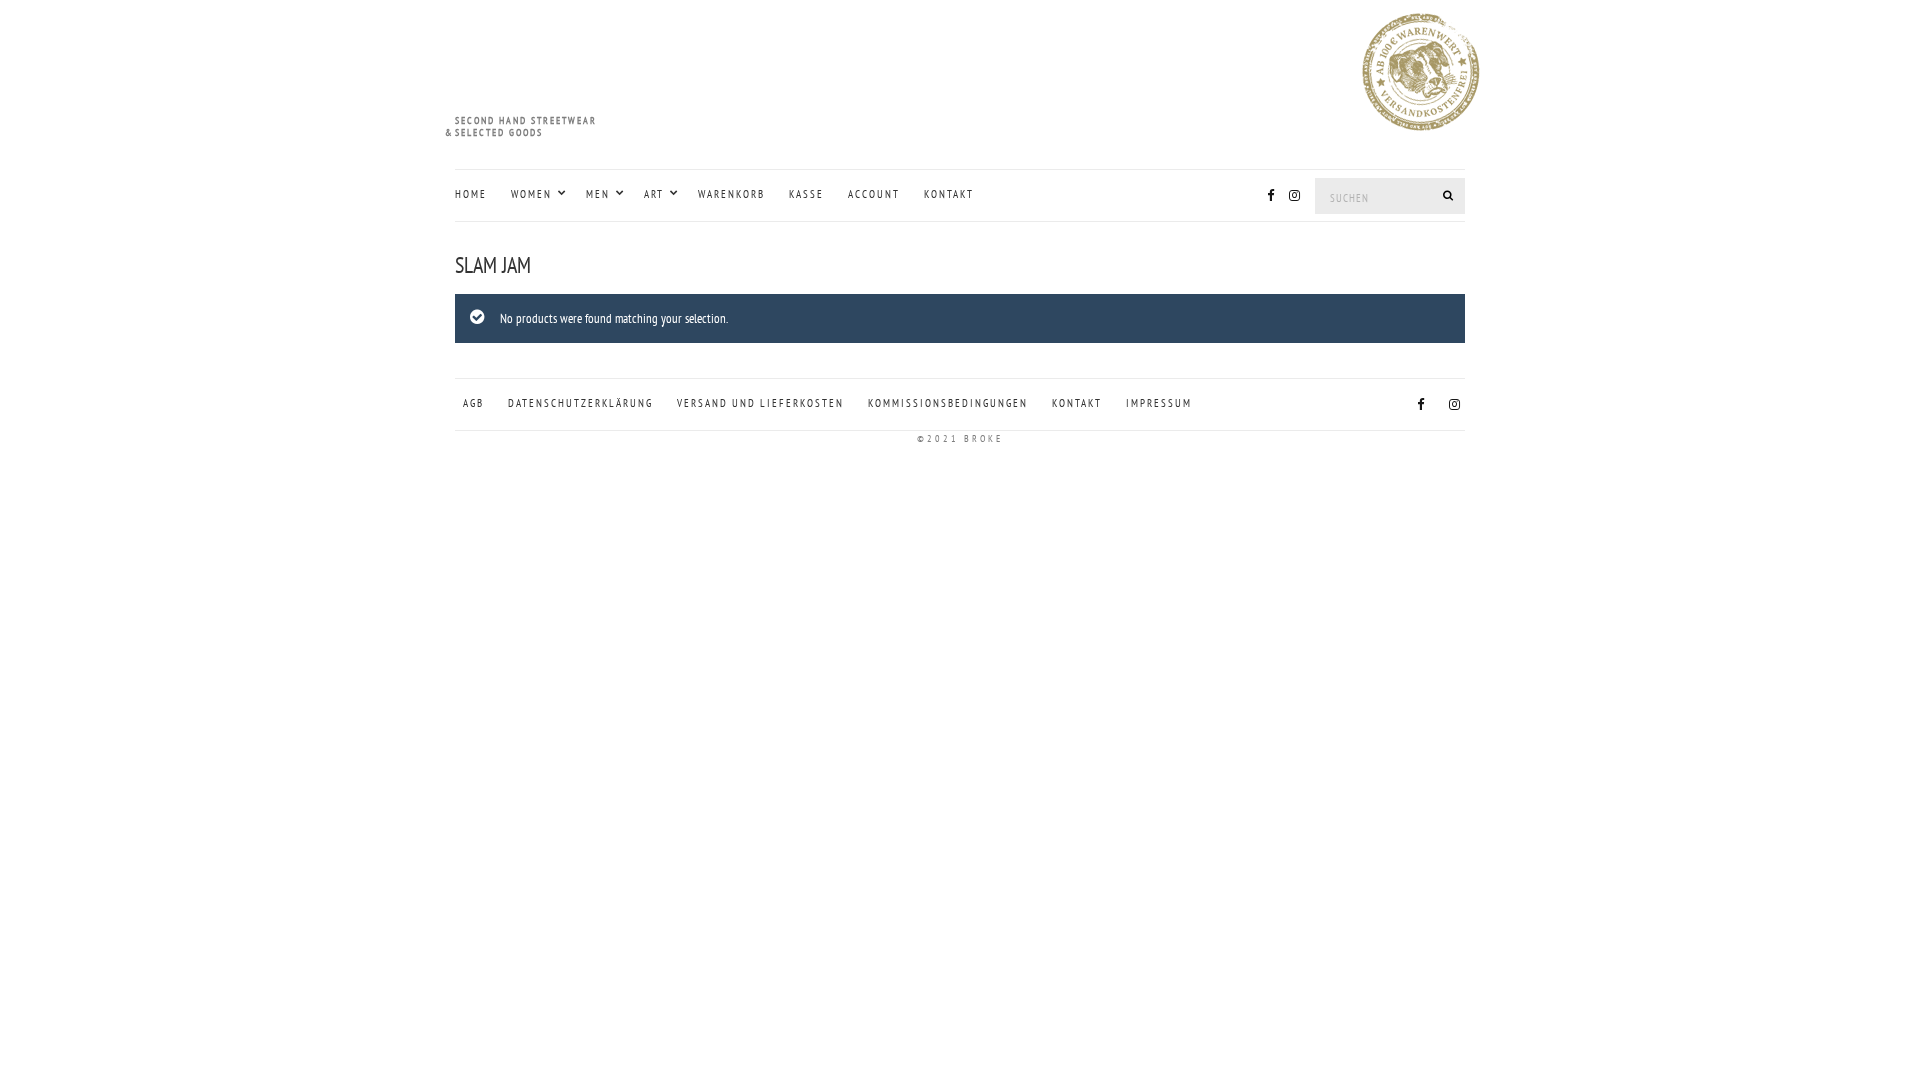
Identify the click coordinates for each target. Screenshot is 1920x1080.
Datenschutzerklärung (580, 403)
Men (598, 194)
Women (531, 194)
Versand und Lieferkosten (760, 403)
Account (874, 194)
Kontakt (949, 194)
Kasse (806, 194)
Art (654, 194)
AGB (473, 403)
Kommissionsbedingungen (948, 403)
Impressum (1159, 403)
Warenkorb (731, 194)
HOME (471, 194)
